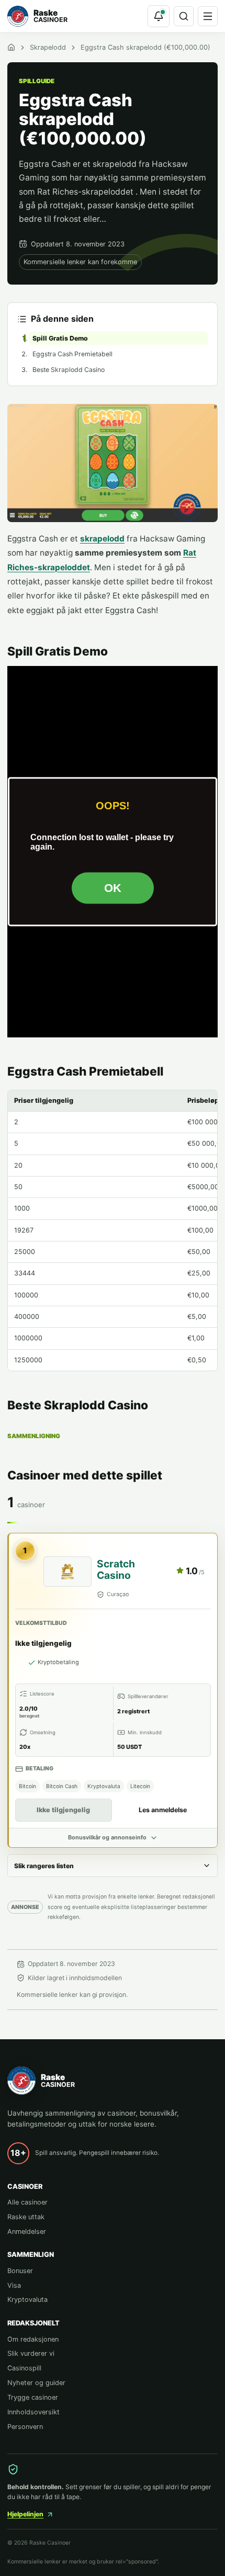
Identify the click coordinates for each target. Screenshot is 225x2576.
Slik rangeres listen (44, 1866)
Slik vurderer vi (31, 2353)
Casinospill (24, 2368)
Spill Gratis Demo (60, 338)
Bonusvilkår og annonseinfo (107, 1838)
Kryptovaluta (27, 2300)
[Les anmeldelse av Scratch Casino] (67, 1572)
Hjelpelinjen (25, 2514)
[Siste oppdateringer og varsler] (159, 16)
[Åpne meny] (208, 16)
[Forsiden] (11, 47)
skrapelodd (102, 539)
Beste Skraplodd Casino (69, 370)
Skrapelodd (48, 47)
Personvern (25, 2427)
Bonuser (20, 2271)
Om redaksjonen (33, 2339)
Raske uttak (26, 2217)
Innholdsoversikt (33, 2412)
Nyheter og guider (36, 2383)
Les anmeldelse (163, 1810)
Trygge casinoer (33, 2397)
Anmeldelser (27, 2232)
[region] (113, 1230)
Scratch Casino (116, 1569)
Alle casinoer (27, 2202)
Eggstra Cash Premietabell (72, 354)
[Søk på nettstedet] (184, 16)
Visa (14, 2285)
